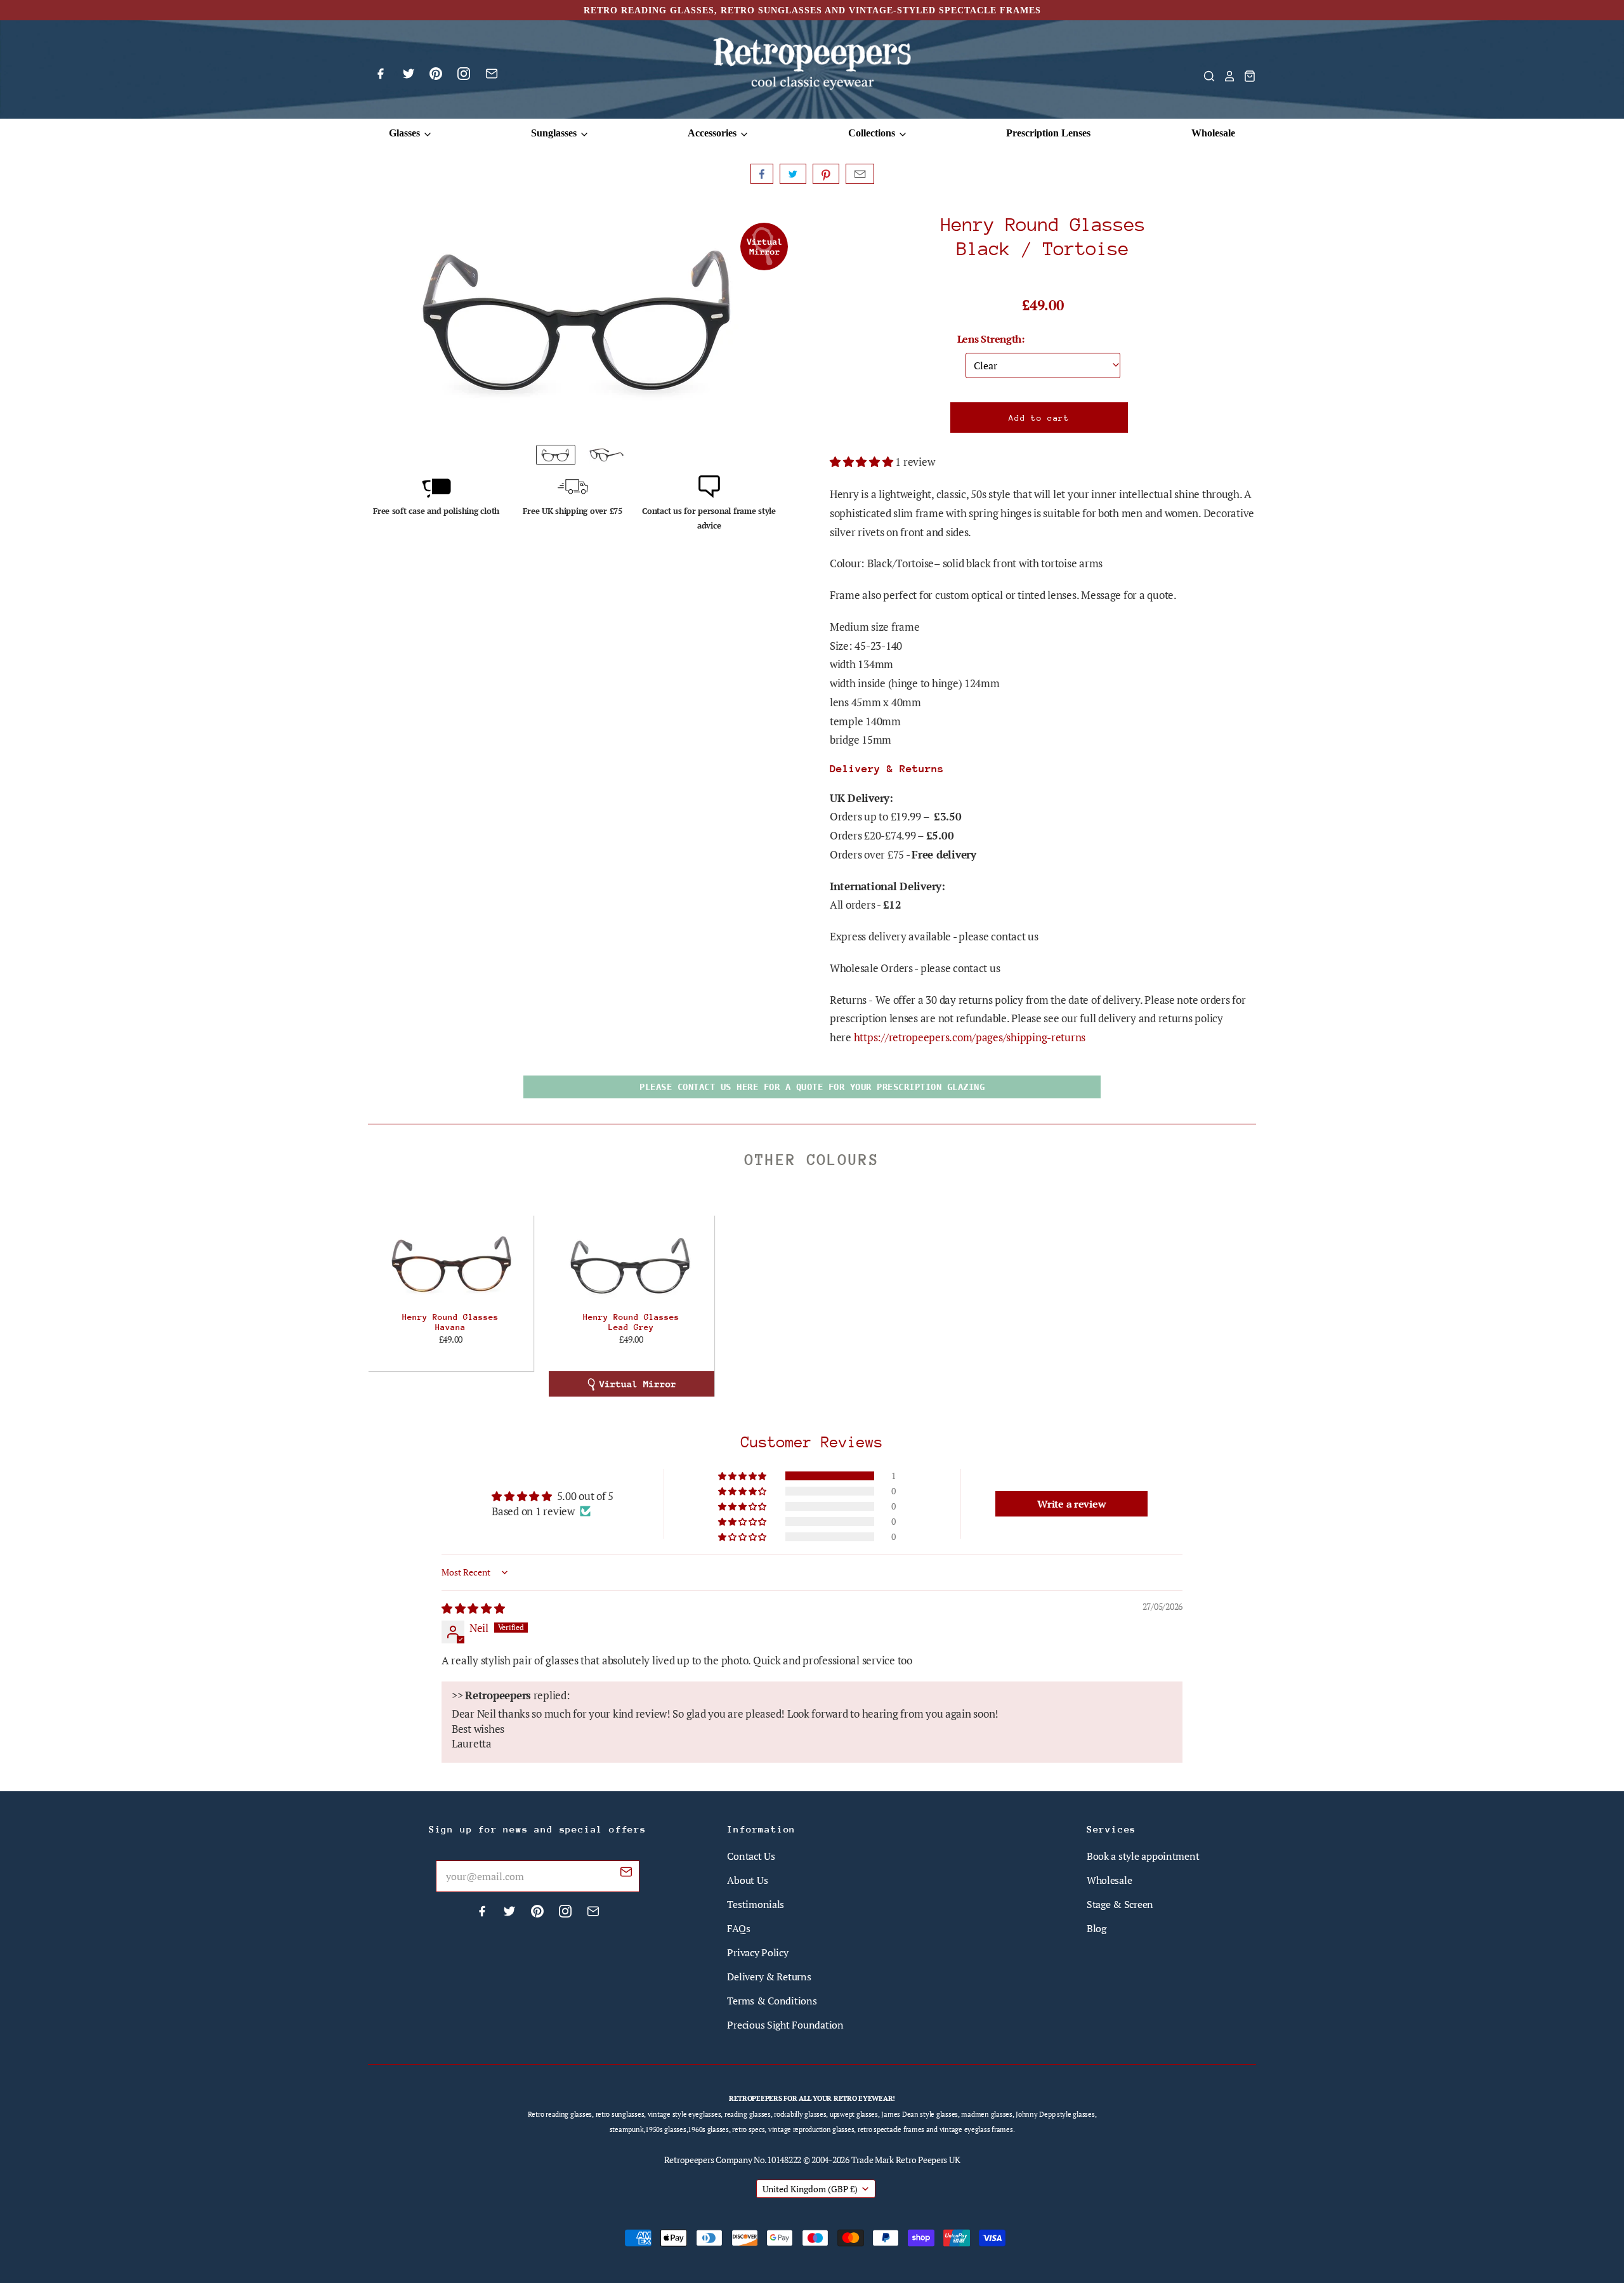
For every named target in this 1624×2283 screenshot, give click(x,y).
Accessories (713, 133)
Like (762, 174)
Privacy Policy (757, 1952)
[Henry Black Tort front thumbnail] (556, 455)
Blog (1097, 1928)
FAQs (738, 1928)
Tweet (793, 174)
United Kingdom (810, 2189)
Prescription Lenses (1048, 133)
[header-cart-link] (1246, 76)
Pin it (826, 174)
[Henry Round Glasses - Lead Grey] (632, 1263)
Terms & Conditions (772, 2001)
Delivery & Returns (769, 1977)
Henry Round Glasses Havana (450, 1322)
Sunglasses (555, 133)
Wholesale (1213, 133)
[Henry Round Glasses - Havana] (451, 1263)
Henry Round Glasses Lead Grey (631, 1322)
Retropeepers (689, 2160)
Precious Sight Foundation (785, 2025)
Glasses (406, 133)
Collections (873, 133)
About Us (747, 1880)
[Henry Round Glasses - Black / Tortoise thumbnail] (606, 455)
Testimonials (756, 1904)
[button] (862, 462)
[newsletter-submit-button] (626, 1874)
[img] (473, 1608)
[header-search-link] (1205, 76)
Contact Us (751, 1856)
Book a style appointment (1143, 1856)
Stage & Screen (1120, 1904)
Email (860, 174)
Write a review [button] (1071, 1504)
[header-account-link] (1226, 76)
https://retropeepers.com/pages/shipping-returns (970, 1037)
